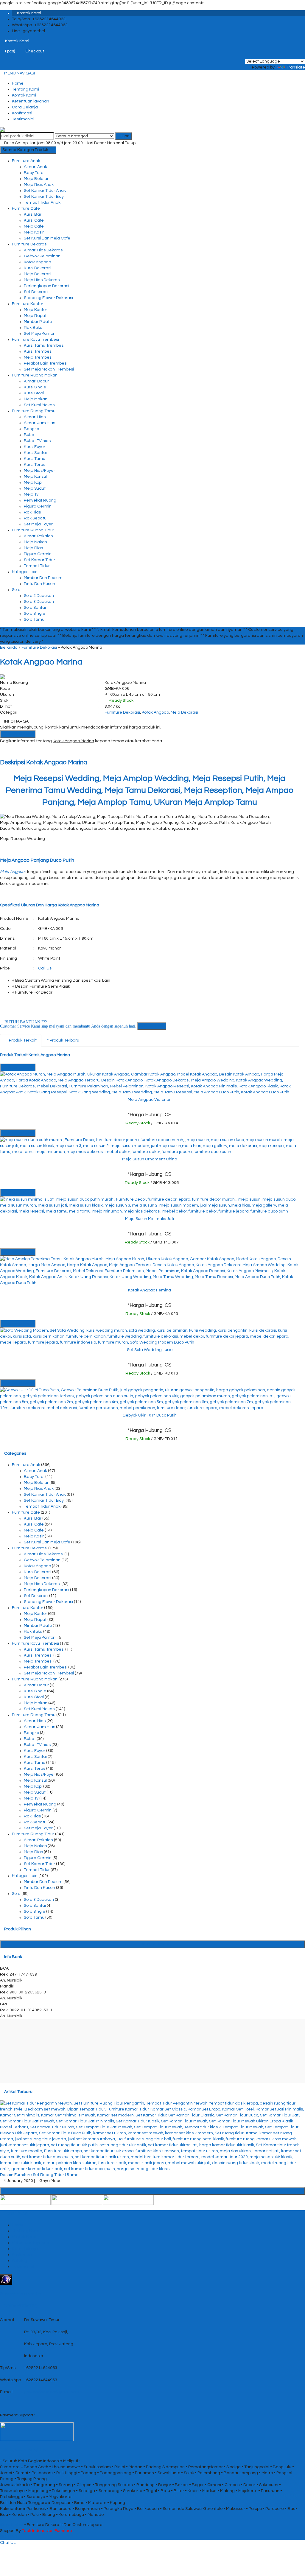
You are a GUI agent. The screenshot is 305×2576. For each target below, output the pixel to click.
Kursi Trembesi (38, 351)
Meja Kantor (35, 310)
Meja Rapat (35, 316)
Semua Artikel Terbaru (155, 2191)
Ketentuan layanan (31, 101)
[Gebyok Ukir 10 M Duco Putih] (150, 1399)
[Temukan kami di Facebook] (25, 2200)
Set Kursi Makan (39, 405)
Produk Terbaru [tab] (64, 1040)
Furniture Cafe (26, 208)
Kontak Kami (24, 95)
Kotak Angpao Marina (41, 662)
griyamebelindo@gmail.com (52, 2392)
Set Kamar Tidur (39, 560)
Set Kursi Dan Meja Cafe (47, 238)
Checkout (34, 51)
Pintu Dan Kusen (39, 584)
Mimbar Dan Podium (43, 578)
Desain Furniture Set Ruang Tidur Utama (39, 2175)
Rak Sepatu (35, 518)
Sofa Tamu (34, 620)
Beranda (9, 647)
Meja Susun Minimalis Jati (150, 1219)
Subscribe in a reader (21, 2294)
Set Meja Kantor (39, 334)
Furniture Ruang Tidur (33, 530)
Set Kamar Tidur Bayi (44, 197)
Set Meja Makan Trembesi (49, 369)
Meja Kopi (33, 482)
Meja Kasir (34, 232)
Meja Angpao (12, 872)
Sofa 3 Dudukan (39, 602)
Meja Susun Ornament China (150, 1159)
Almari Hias (35, 417)
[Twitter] (6, 750)
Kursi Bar (33, 214)
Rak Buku (33, 328)
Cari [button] (125, 136)
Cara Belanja (25, 107)
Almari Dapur (36, 381)
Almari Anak (35, 167)
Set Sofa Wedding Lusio (150, 1350)
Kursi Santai (35, 453)
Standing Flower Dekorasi (48, 298)
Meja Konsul (35, 477)
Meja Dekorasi (38, 274)
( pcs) (10, 51)
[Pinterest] (27, 750)
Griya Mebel (12, 2525)
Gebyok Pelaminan (42, 256)
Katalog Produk (155, 1944)
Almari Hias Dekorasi (44, 250)
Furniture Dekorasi (30, 244)
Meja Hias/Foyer (39, 471)
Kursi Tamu (35, 459)
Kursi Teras (35, 465)
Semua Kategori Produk (26, 150)
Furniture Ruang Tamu (34, 411)
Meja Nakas (35, 542)
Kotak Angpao (37, 262)
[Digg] (14, 750)
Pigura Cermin (38, 506)
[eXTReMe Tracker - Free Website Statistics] (6, 2279)
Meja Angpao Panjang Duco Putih (37, 860)
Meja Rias (33, 548)
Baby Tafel (34, 173)
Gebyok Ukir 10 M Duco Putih (150, 1415)
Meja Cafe (34, 226)
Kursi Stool (34, 393)
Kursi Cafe (34, 220)
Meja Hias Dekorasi (42, 280)
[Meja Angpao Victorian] (150, 1083)
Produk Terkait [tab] (22, 1040)
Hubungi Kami (19, 734)
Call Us (45, 968)
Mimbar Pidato (38, 322)
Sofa (16, 590)
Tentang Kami (25, 89)
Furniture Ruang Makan (35, 375)
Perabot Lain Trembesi (46, 363)
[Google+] (10, 750)
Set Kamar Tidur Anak (45, 191)
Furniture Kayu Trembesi (35, 340)
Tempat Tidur (37, 566)
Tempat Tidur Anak (42, 203)
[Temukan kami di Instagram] (128, 2200)
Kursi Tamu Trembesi (44, 345)
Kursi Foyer (35, 447)
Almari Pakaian (38, 536)
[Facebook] (2, 750)
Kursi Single (35, 387)
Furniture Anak (26, 161)
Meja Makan (36, 399)
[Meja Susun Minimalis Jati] (150, 1205)
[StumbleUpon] (31, 750)
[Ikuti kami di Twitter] (77, 2200)
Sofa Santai (35, 608)
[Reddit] (18, 750)
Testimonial (23, 119)
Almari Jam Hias (39, 423)
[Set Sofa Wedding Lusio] (150, 1336)
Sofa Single (35, 614)
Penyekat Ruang (40, 500)
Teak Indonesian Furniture (47, 2531)
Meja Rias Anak (39, 185)
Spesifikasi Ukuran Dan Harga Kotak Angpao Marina (50, 905)
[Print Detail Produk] (35, 750)
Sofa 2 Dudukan (39, 596)
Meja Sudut (35, 488)
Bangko (31, 429)
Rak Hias (32, 512)
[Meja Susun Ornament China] (150, 1145)
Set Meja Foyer (38, 524)
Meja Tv (31, 494)
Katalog (20, 2261)
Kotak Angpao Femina (150, 1290)
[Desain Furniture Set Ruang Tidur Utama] (152, 2136)
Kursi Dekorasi (38, 268)
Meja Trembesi (38, 357)
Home (18, 83)
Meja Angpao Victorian (150, 1100)
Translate (296, 67)
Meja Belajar (36, 179)
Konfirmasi (22, 113)
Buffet (30, 435)
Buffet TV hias (37, 441)
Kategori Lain (25, 572)
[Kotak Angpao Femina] (150, 1271)
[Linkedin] (22, 750)
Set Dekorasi (36, 292)
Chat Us (8, 2543)
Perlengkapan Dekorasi (46, 286)
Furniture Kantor (28, 304)
